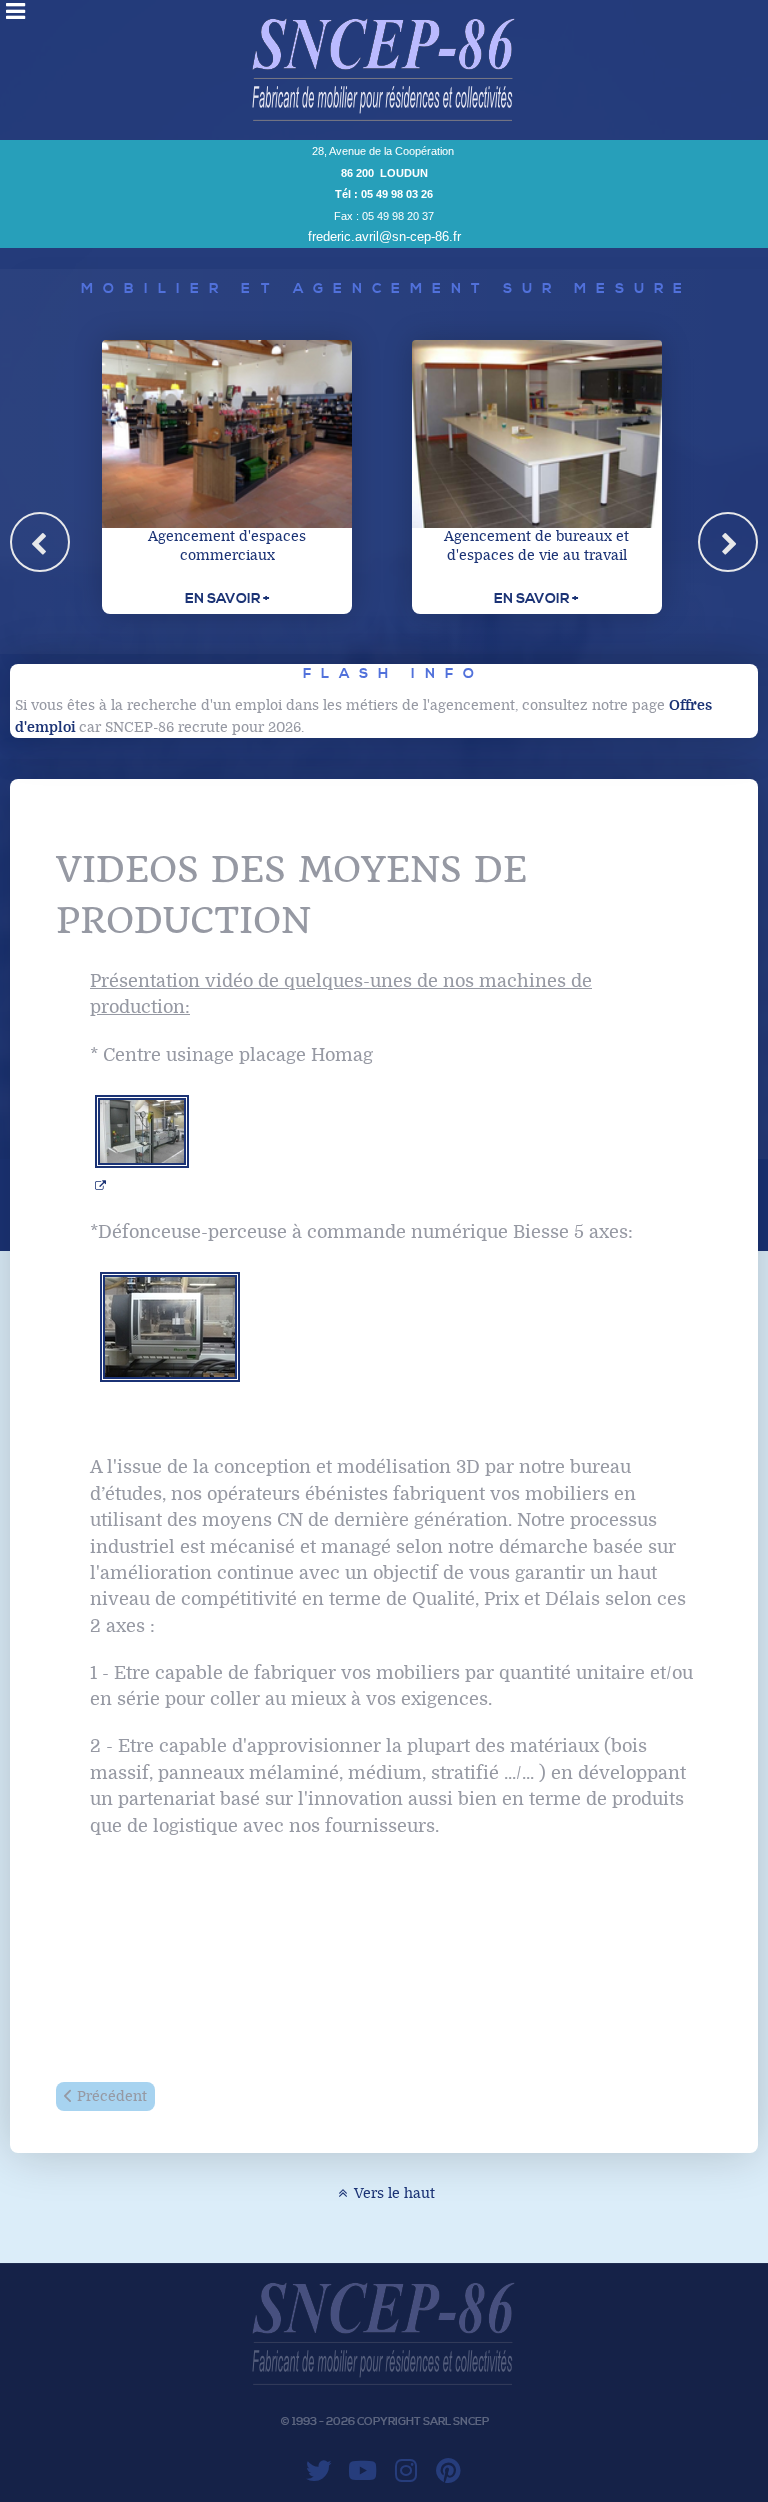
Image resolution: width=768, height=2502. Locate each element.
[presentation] (40, 542)
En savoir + (227, 599)
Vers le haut (393, 2193)
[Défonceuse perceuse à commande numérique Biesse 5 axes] (170, 1326)
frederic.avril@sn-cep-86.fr (384, 236)
